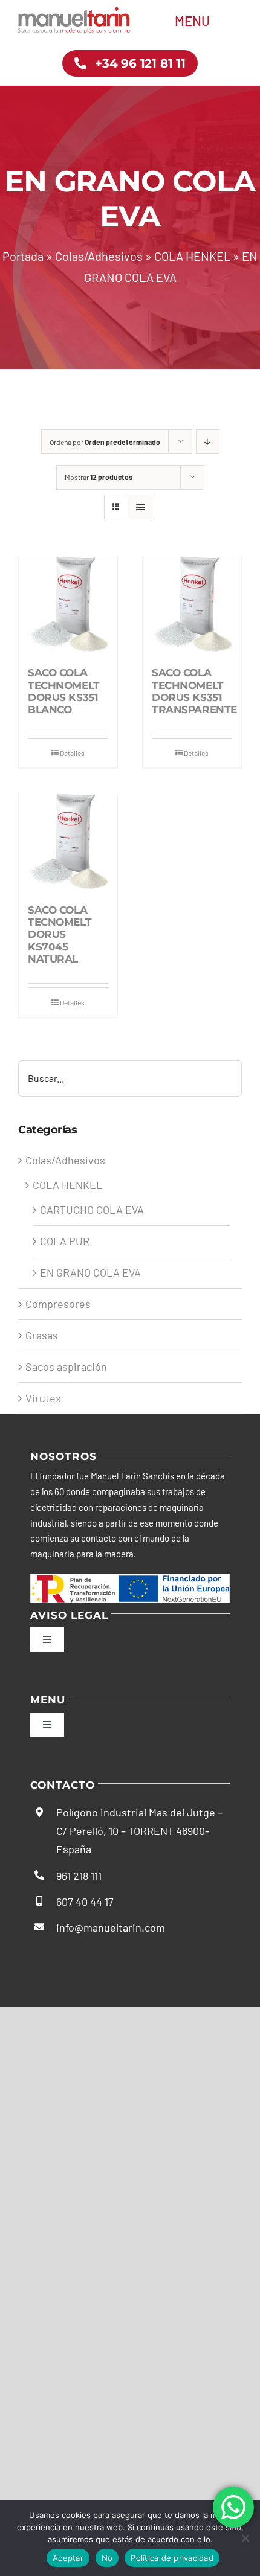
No (107, 2558)
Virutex (43, 1398)
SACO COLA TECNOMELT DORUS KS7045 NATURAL (60, 935)
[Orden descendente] (208, 442)
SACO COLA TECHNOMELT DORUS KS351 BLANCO (64, 691)
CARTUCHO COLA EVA (92, 1210)
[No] (245, 2538)
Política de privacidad (172, 2558)
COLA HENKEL (192, 256)
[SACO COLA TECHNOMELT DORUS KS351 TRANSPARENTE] (192, 605)
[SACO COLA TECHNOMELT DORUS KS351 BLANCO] (68, 605)
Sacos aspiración (66, 1366)
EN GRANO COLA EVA (90, 1272)
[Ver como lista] (140, 507)
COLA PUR (65, 1241)
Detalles (72, 753)
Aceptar (68, 2558)
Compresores (58, 1304)
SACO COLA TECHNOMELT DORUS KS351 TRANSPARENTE (194, 691)
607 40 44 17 (85, 1902)
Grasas (42, 1335)
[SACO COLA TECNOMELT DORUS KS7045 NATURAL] (68, 843)
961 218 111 (79, 1876)
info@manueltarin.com (111, 1927)
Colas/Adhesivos (99, 256)
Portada (23, 256)
